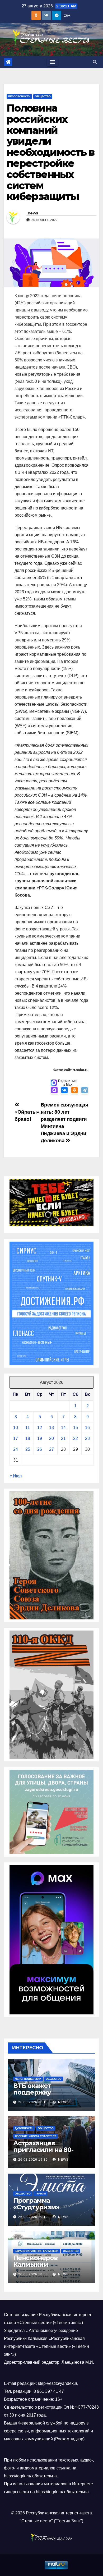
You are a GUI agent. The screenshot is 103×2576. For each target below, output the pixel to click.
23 (87, 1438)
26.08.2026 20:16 (33, 2102)
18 (28, 1438)
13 (51, 1428)
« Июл (16, 1476)
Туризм (40, 2194)
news (33, 213)
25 (28, 1449)
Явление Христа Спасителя (36, 2136)
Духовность (24, 2128)
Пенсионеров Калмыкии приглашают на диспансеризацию (44, 2268)
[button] (95, 62)
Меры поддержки (28, 2079)
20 (51, 1438)
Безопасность (19, 96)
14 (63, 1428)
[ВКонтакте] (64, 1091)
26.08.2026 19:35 (33, 2160)
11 (28, 1428)
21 (63, 1438)
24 (16, 1449)
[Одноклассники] (74, 1091)
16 (87, 1428)
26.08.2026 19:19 (33, 2217)
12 (40, 1428)
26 (40, 1449)
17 (16, 1438)
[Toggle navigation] (53, 62)
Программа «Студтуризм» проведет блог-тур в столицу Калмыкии (46, 2210)
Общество (43, 96)
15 (76, 1428)
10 (16, 1428)
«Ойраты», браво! (28, 1115)
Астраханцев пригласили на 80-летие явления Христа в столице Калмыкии (50, 2153)
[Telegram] (85, 1091)
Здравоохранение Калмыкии (37, 2251)
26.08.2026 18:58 (33, 2274)
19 (40, 1438)
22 (76, 1438)
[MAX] (54, 1091)
